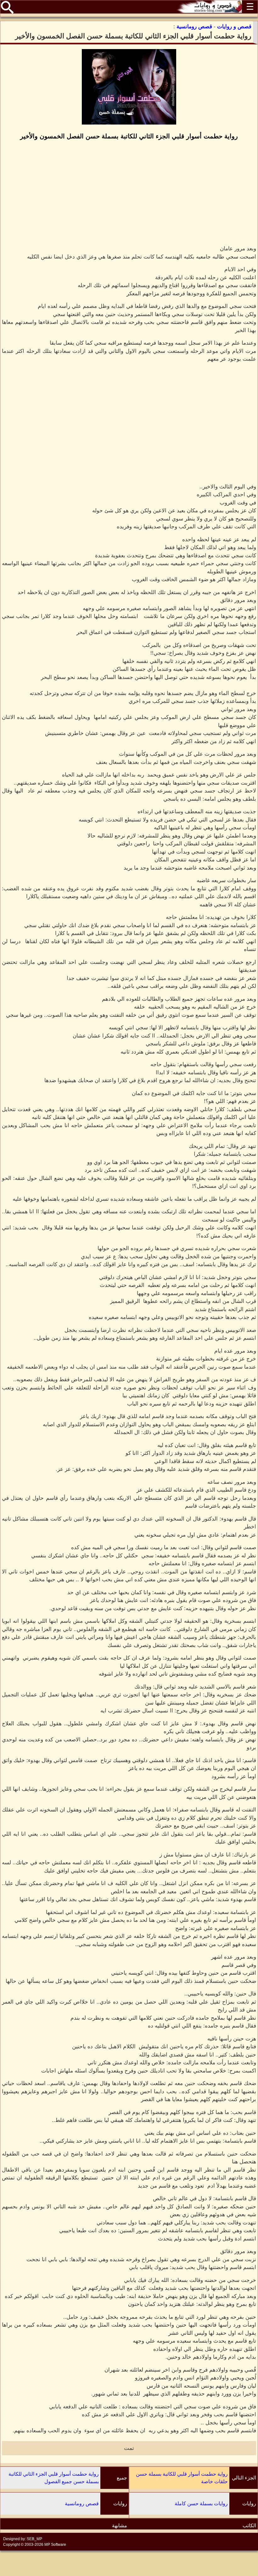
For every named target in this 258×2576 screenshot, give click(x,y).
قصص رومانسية (82, 2504)
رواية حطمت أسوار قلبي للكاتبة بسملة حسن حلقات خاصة (182, 2478)
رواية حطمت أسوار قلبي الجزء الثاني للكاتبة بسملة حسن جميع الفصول (54, 2478)
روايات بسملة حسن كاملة (201, 2504)
